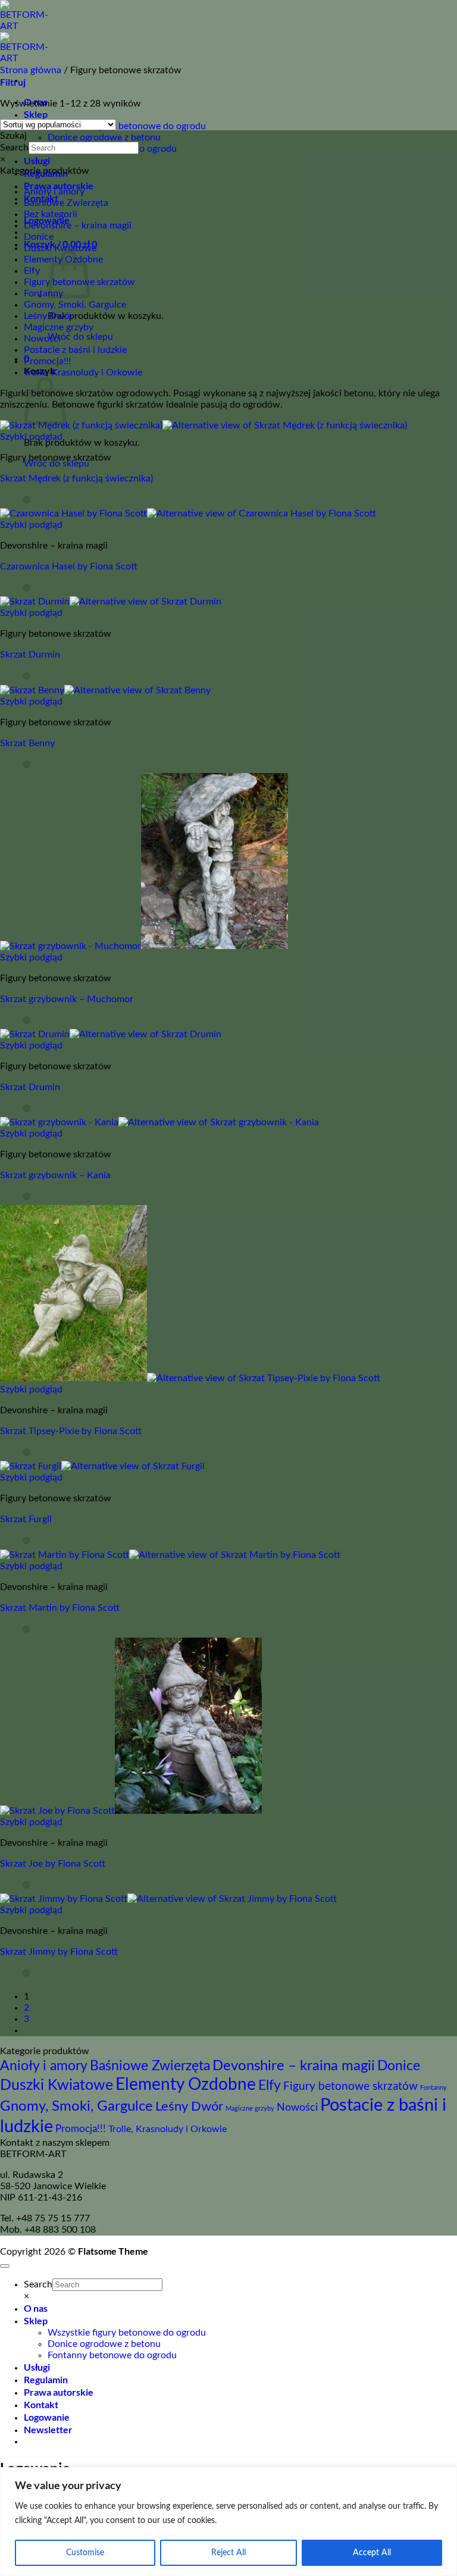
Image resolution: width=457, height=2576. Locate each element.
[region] (228, 2522)
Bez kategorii (51, 214)
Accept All (372, 2553)
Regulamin (46, 2379)
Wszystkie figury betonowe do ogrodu (127, 126)
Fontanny (43, 293)
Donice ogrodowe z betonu (104, 137)
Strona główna (31, 70)
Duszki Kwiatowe (60, 248)
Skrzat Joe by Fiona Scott (53, 1864)
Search (14, 148)
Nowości (42, 339)
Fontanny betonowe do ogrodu (112, 2355)
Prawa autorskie (59, 185)
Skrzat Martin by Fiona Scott (60, 1608)
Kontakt (41, 2404)
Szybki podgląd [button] (31, 437)
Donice (39, 237)
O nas (36, 2308)
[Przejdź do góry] (5, 2266)
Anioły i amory (54, 192)
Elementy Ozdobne (186, 2085)
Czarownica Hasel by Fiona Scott (69, 566)
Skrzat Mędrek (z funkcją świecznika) (76, 478)
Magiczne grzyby (59, 327)
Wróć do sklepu (80, 337)
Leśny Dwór (48, 316)
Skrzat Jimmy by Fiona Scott (59, 1952)
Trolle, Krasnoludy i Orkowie (83, 373)
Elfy (32, 271)
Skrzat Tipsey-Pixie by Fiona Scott (71, 1431)
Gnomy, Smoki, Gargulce (75, 305)
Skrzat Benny (27, 743)
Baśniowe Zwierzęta (66, 203)
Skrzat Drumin (30, 1087)
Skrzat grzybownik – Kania (55, 1175)
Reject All (228, 2553)
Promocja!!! (47, 361)
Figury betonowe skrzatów (350, 2087)
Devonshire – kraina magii (78, 226)
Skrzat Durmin (30, 655)
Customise (85, 2553)
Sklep (36, 114)
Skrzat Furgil (26, 1519)
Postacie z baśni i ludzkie (75, 350)
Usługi (37, 160)
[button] (13, 83)
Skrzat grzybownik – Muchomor (67, 999)
